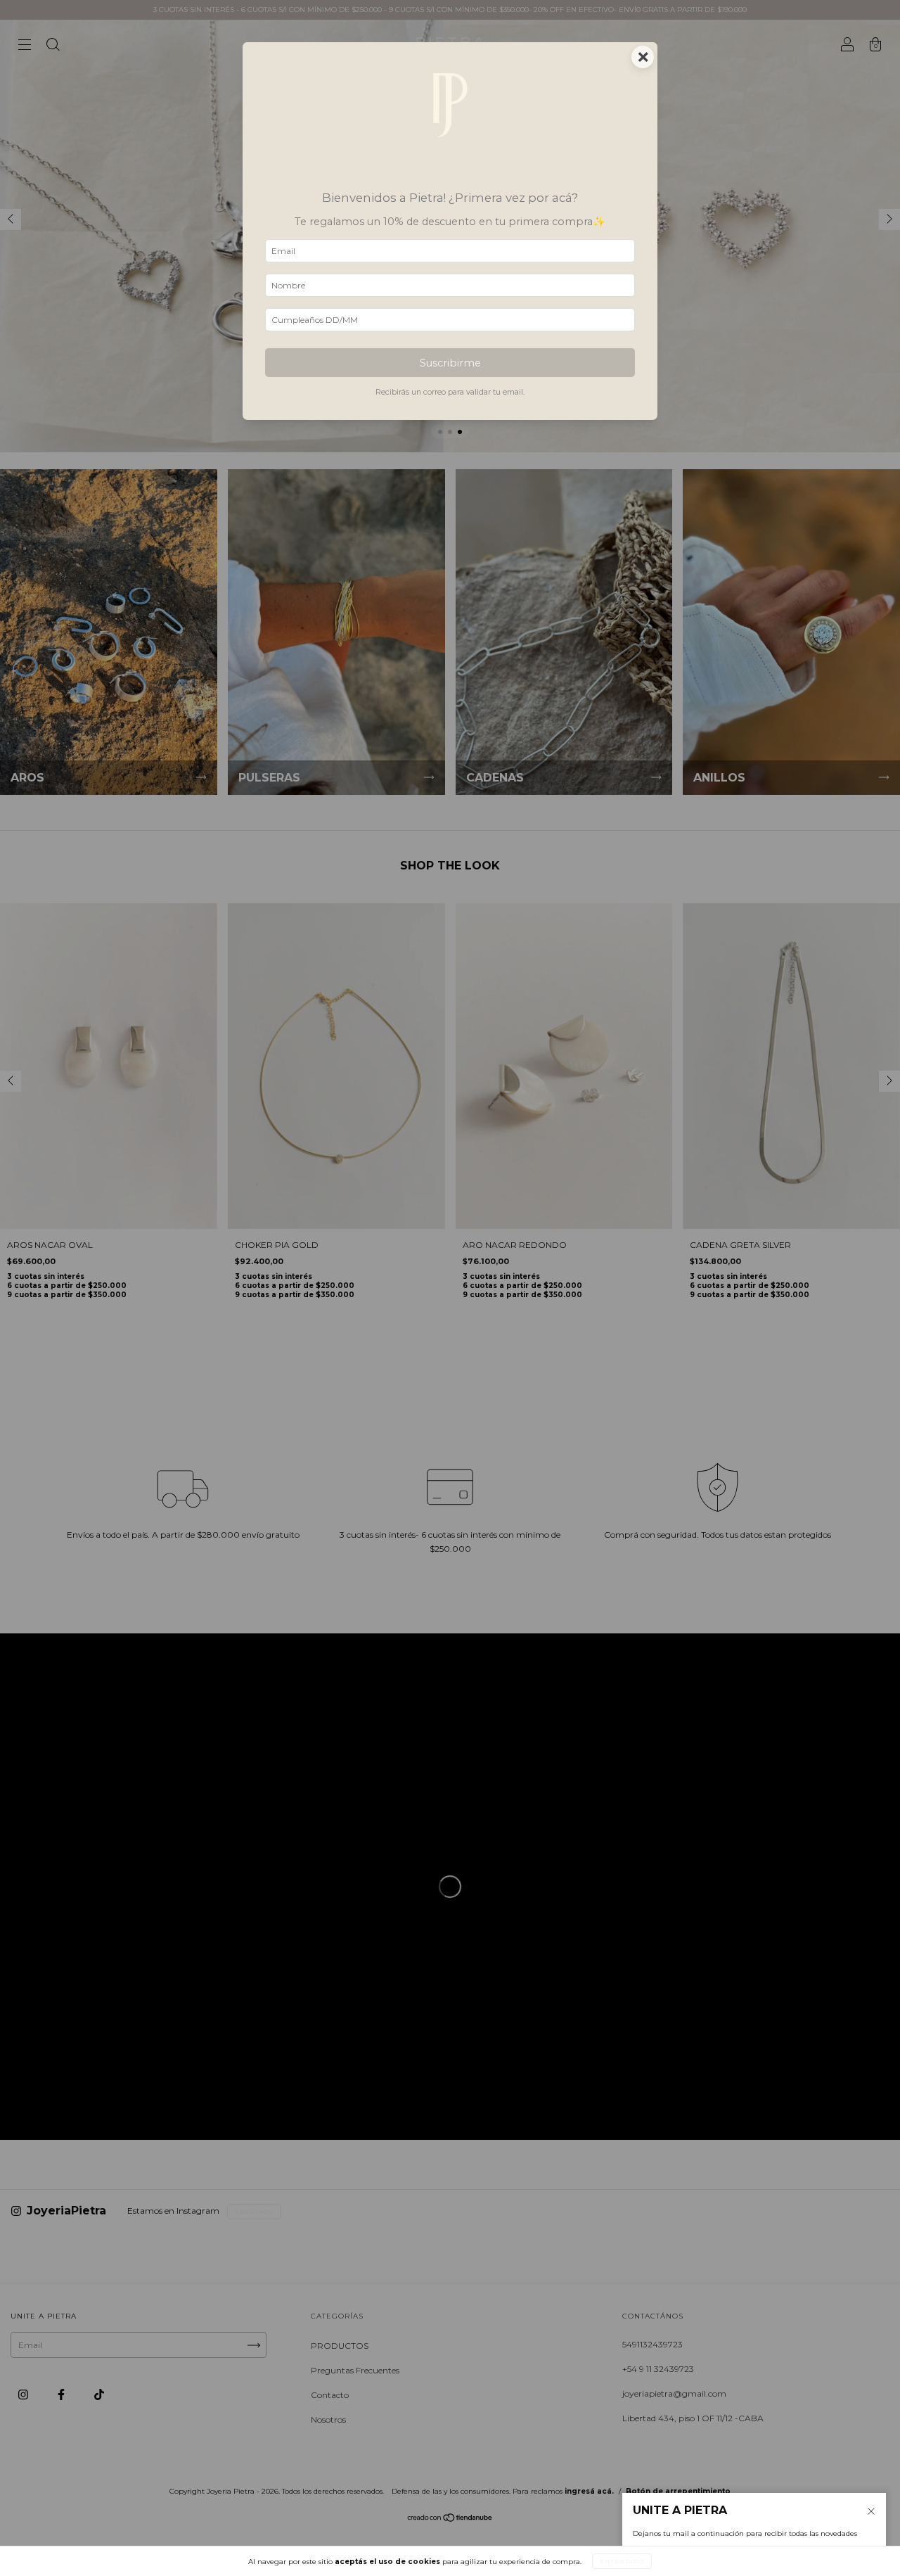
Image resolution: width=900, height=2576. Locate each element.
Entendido (622, 2561)
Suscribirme (450, 363)
